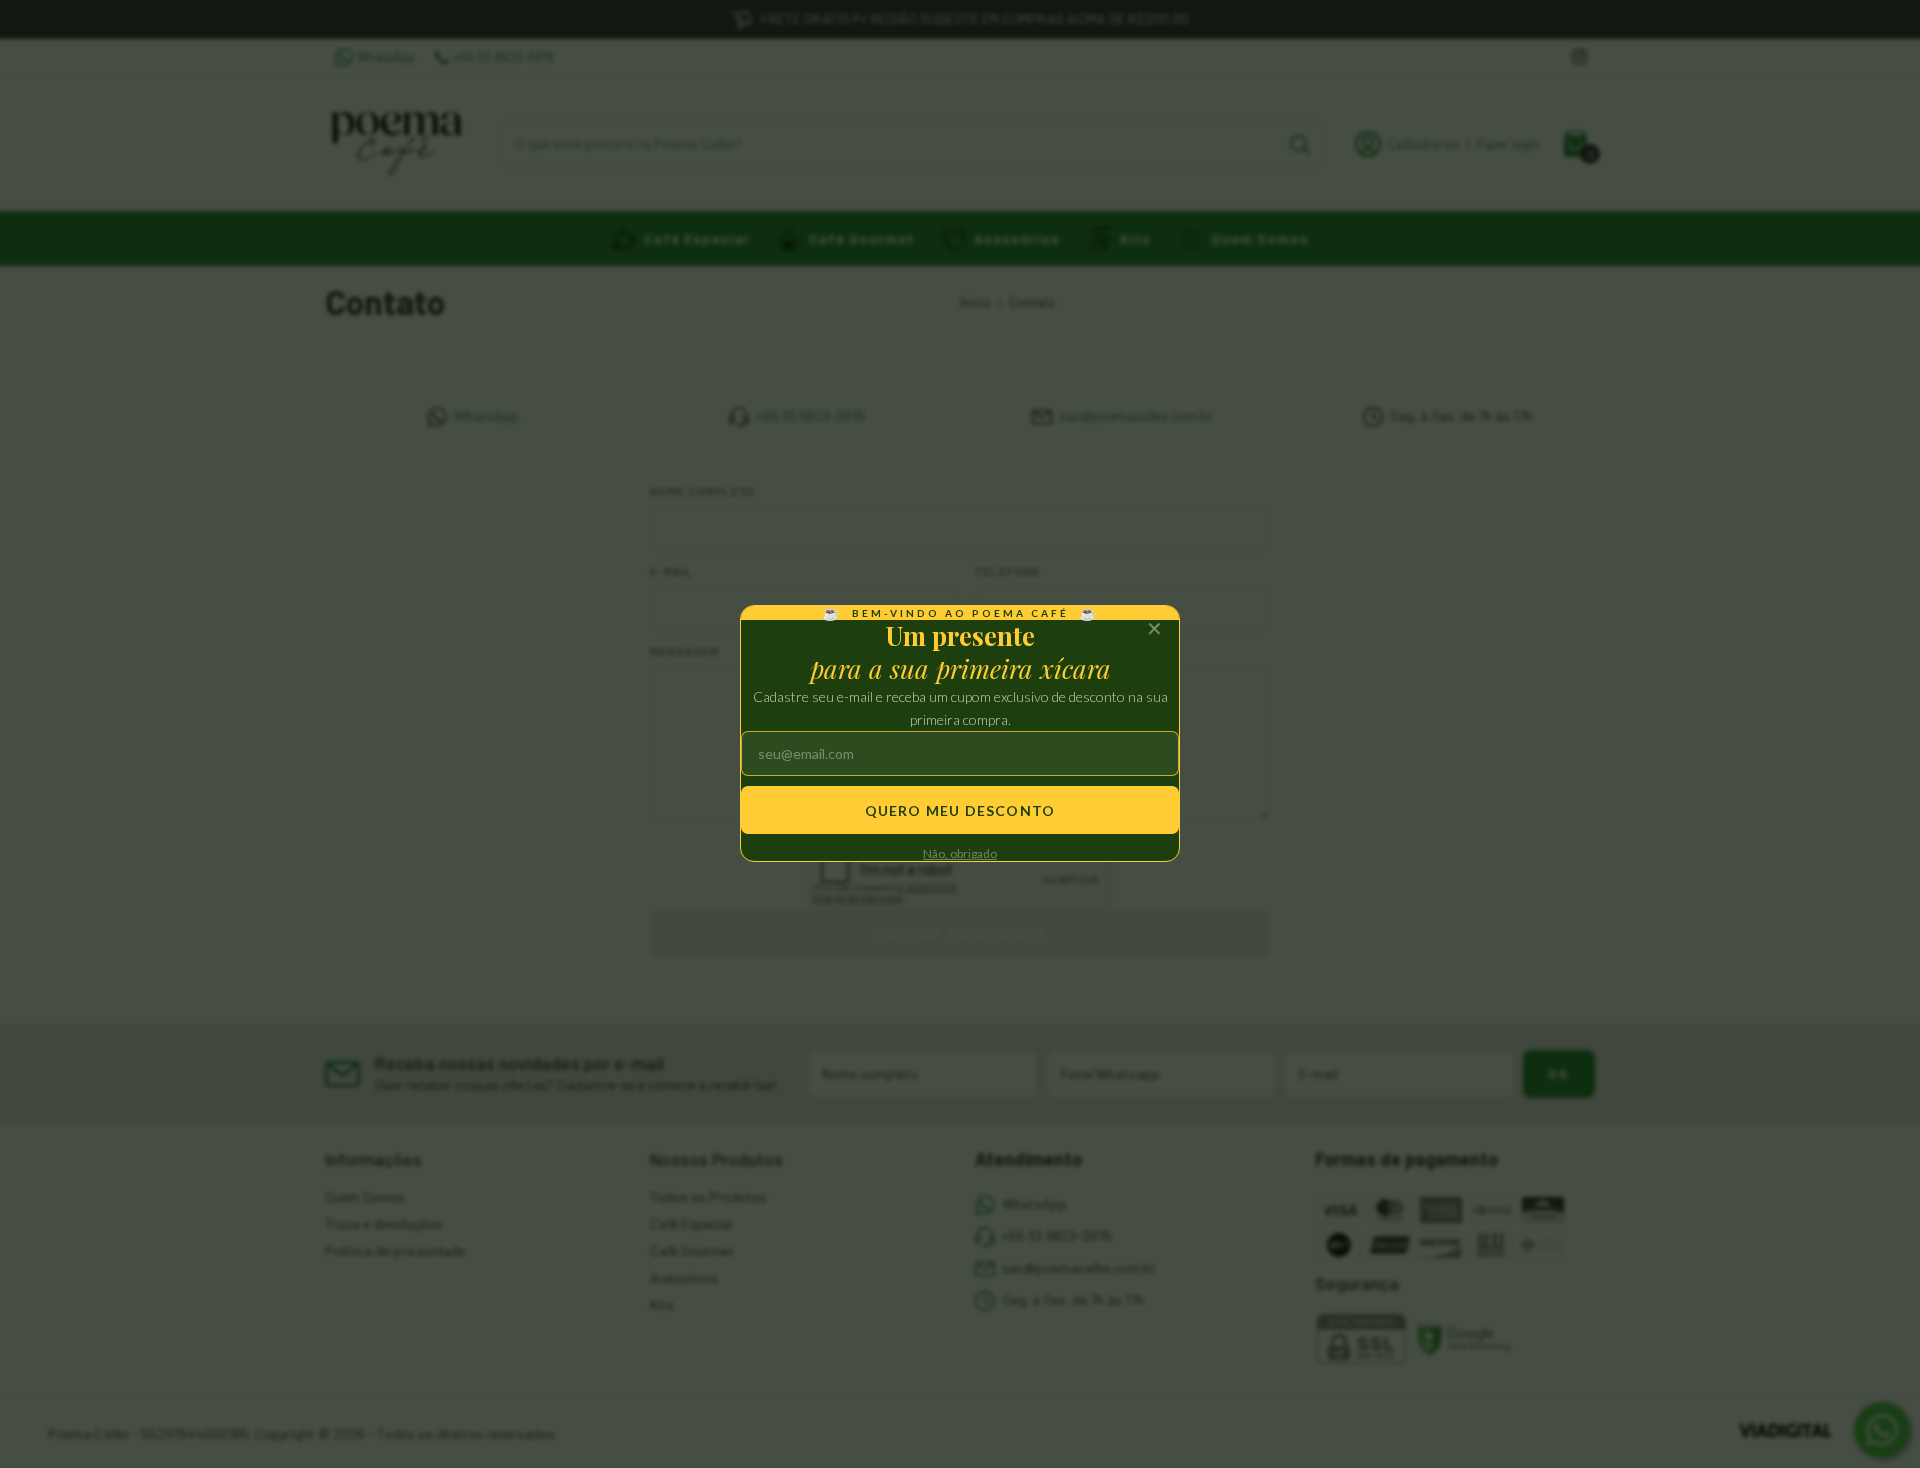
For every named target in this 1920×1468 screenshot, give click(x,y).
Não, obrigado (960, 854)
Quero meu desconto (960, 810)
